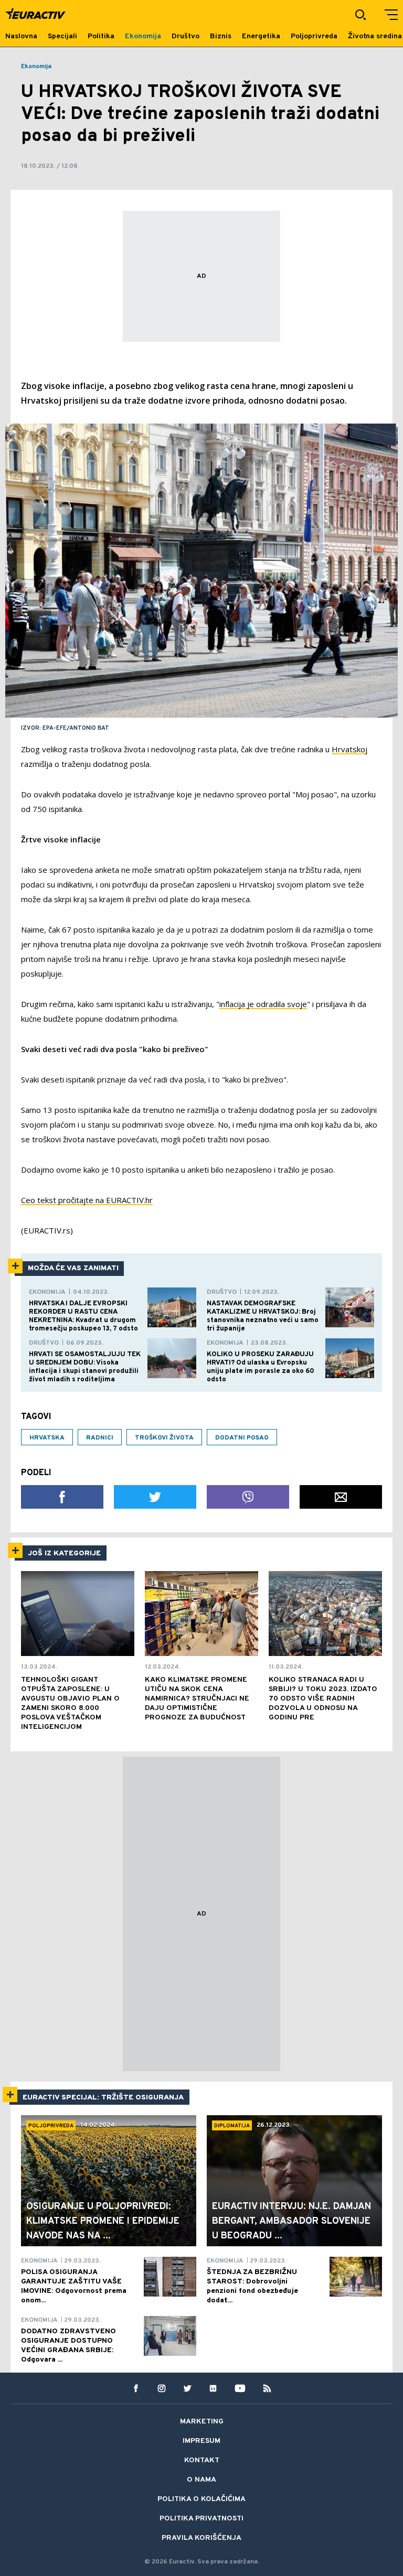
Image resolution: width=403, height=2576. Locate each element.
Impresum (201, 2441)
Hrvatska (47, 1438)
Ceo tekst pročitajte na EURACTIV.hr (87, 1200)
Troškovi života (164, 1438)
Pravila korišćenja (201, 2538)
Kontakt (202, 2460)
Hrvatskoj (349, 749)
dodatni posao (242, 1438)
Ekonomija (36, 67)
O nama (201, 2480)
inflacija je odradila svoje (263, 1004)
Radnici (100, 1438)
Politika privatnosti (201, 2519)
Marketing (202, 2422)
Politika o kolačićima (201, 2499)
